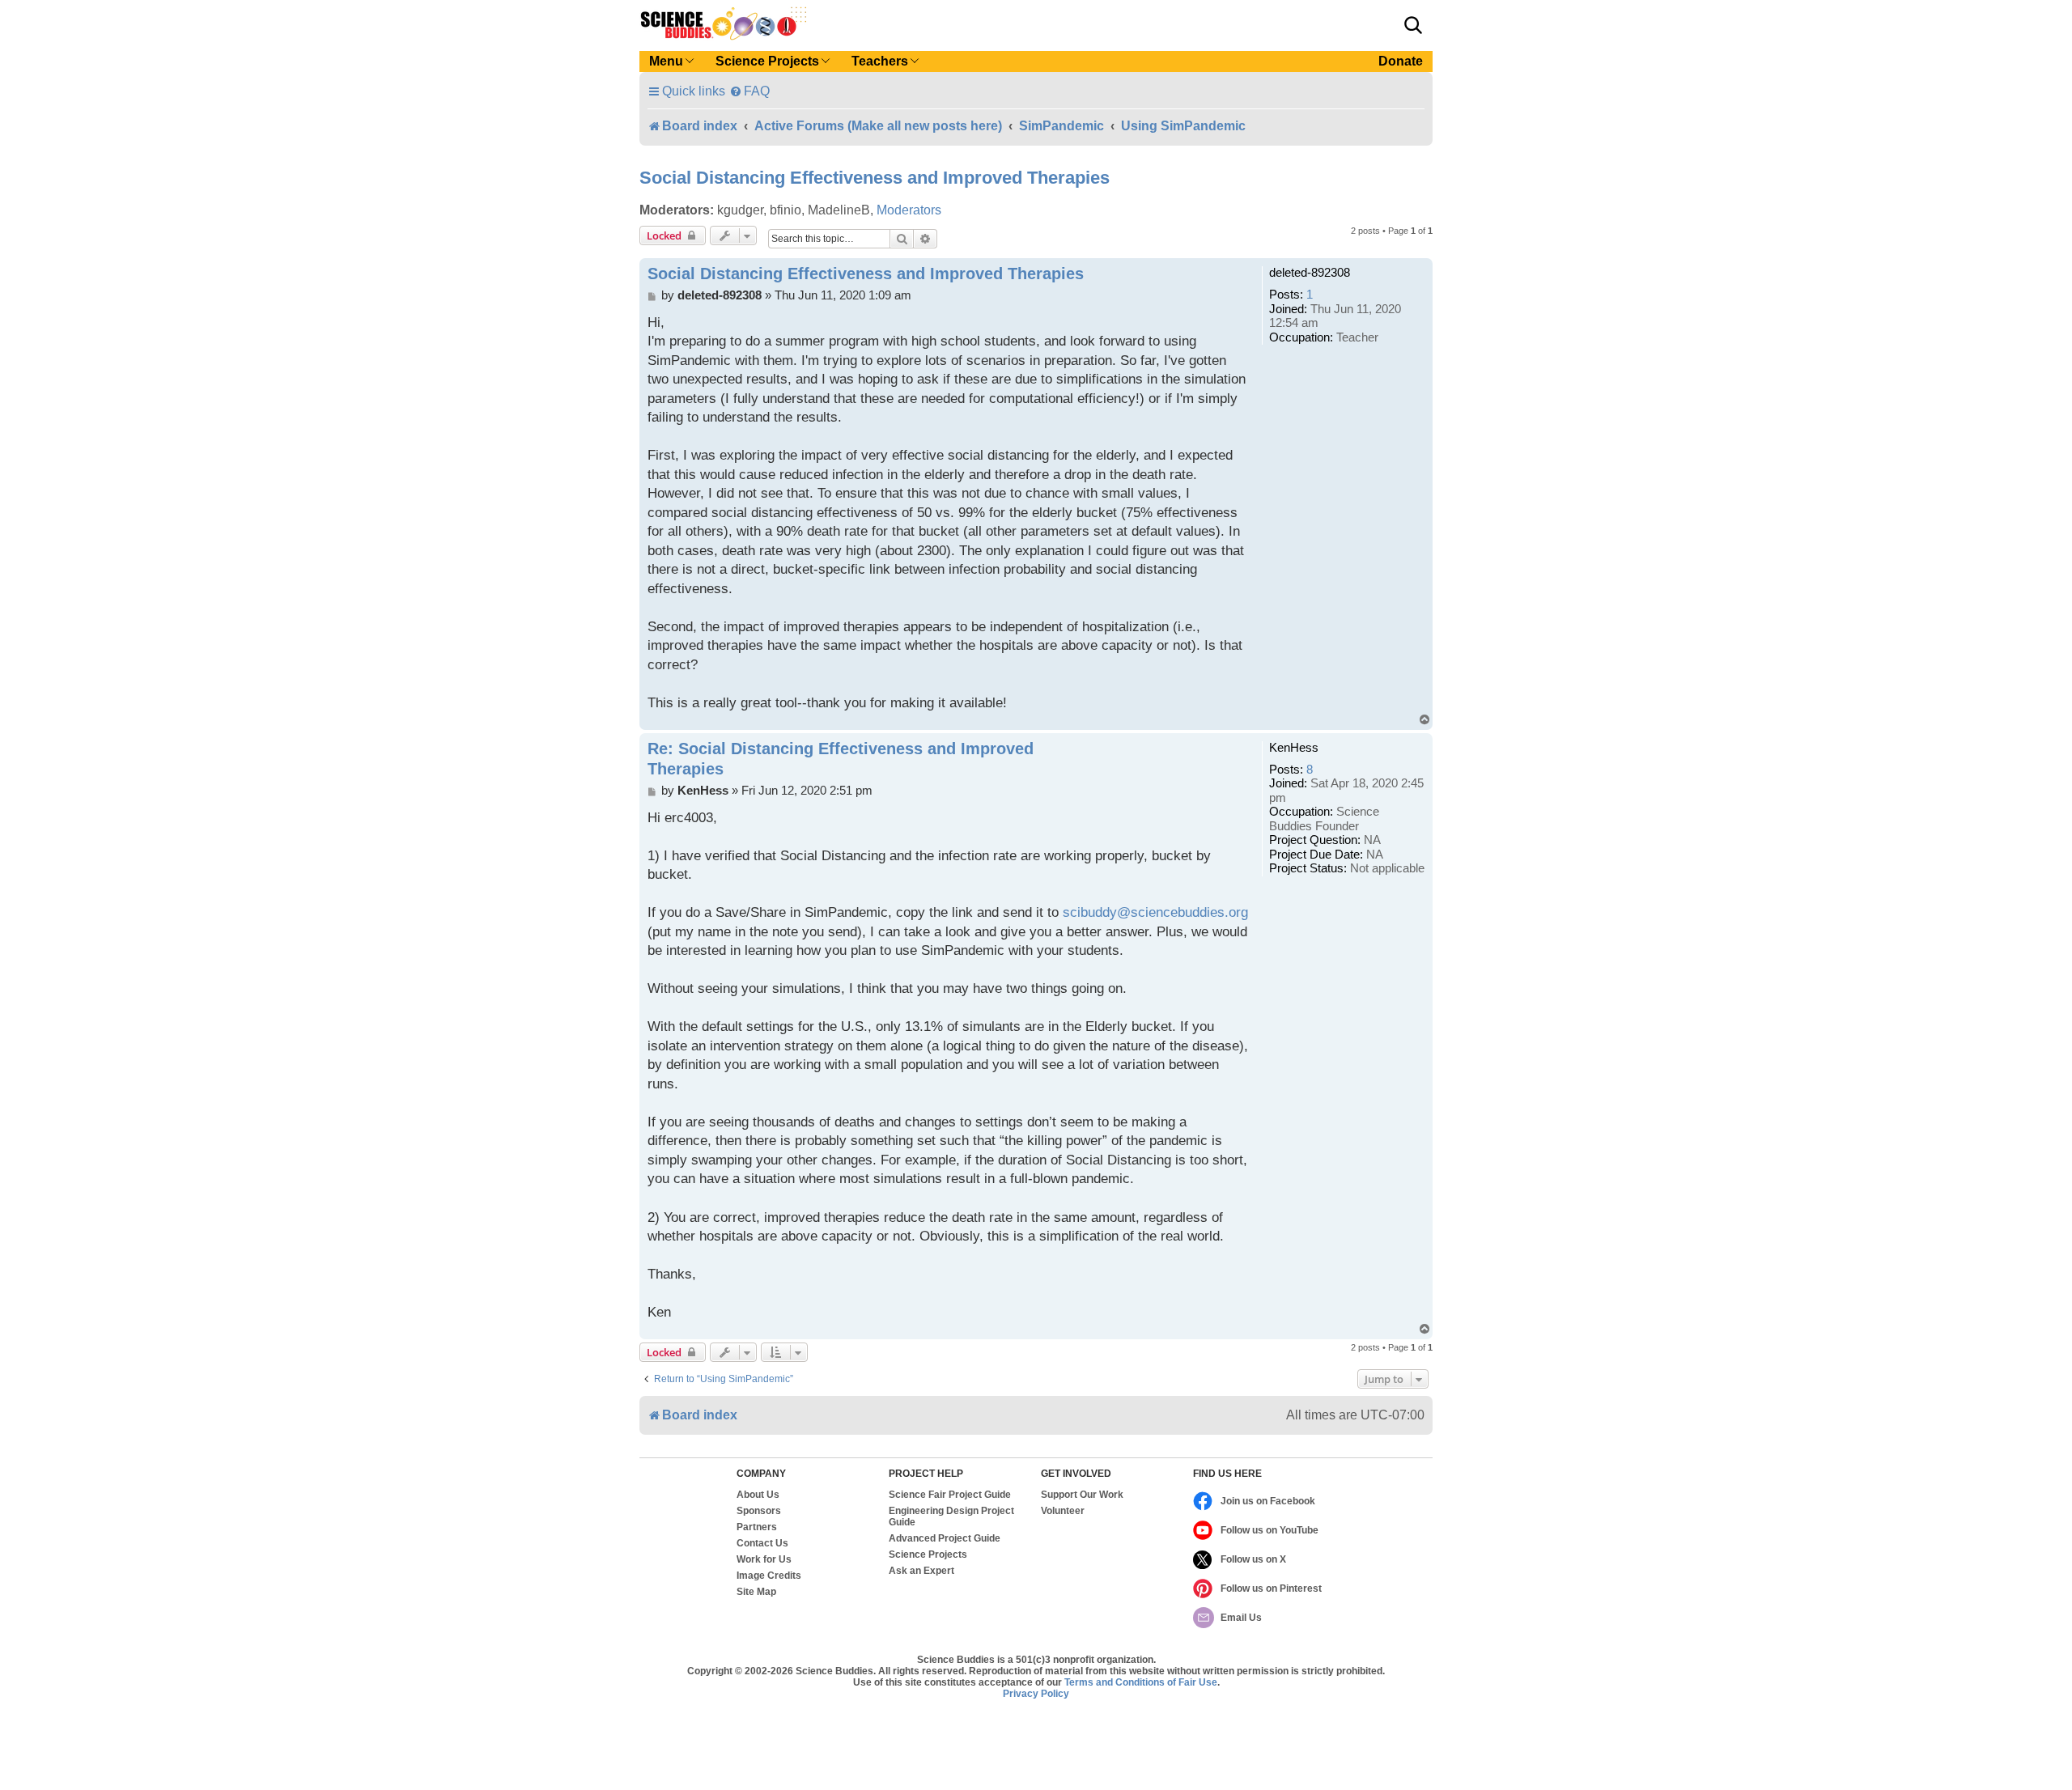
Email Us (1241, 1618)
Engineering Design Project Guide (951, 1516)
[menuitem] (749, 91)
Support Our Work (1082, 1495)
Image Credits (769, 1576)
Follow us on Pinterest (1271, 1589)
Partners (757, 1527)
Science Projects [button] (767, 61)
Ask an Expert (921, 1571)
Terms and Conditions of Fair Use (1141, 1682)
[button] (1413, 25)
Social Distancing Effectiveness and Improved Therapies (875, 178)
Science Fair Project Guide (950, 1495)
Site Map (756, 1592)
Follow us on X (1253, 1559)
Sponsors (759, 1511)
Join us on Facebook (1268, 1501)
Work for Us (764, 1559)
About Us (758, 1495)
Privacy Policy (1036, 1694)
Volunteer (1063, 1511)
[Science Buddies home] (724, 23)
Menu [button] (666, 61)
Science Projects (928, 1555)
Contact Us (762, 1543)
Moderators (909, 210)
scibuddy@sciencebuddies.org (1155, 912)
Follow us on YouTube (1270, 1530)
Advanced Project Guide (945, 1538)
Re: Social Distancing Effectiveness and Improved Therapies (841, 759)
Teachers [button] (880, 61)
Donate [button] (1401, 61)
